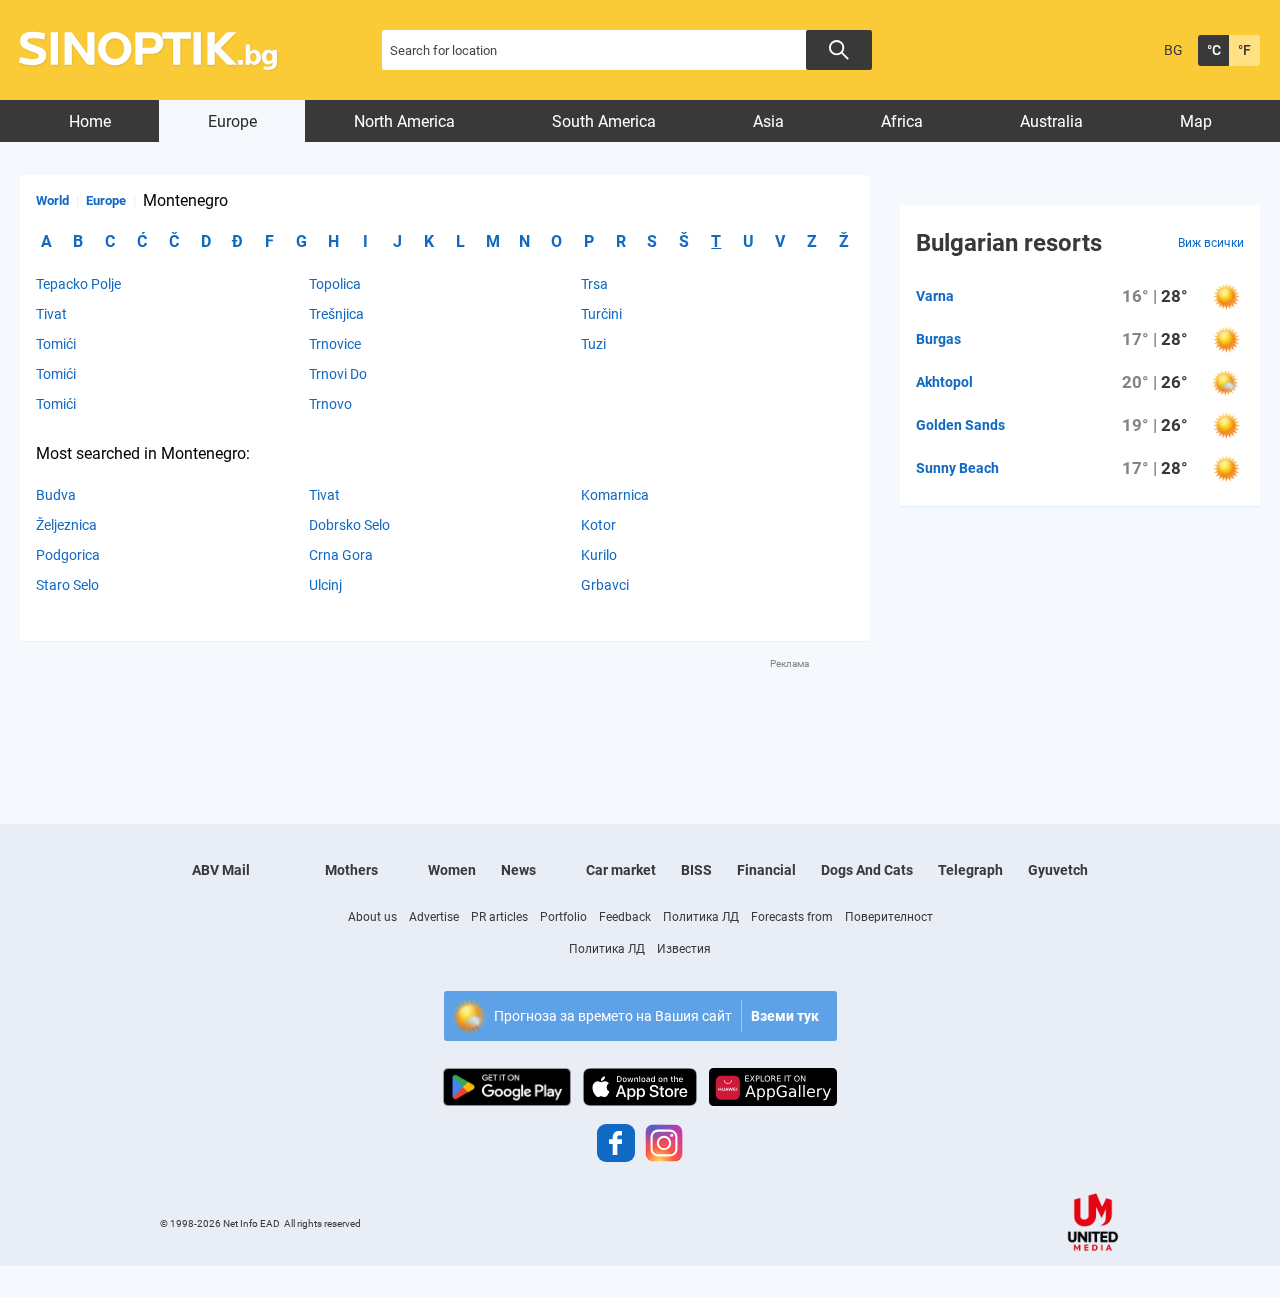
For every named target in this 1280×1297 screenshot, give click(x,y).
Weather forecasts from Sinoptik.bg (159, 50)
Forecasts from (792, 917)
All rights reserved (322, 1223)
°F (1244, 50)
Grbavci (605, 585)
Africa (902, 121)
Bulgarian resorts (1009, 243)
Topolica (335, 284)
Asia (768, 121)
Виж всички (1211, 243)
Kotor (598, 525)
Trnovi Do (338, 374)
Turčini (601, 314)
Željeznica (66, 525)
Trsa (594, 284)
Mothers (351, 870)
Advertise (434, 917)
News (518, 870)
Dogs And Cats (867, 870)
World (52, 200)
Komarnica (615, 495)
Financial (766, 870)
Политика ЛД (701, 917)
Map (1196, 121)
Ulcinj (325, 585)
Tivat (51, 314)
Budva (56, 495)
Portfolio (563, 917)
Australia (1051, 121)
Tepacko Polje (78, 284)
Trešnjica (336, 314)
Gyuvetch (1058, 870)
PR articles (499, 917)
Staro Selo (67, 585)
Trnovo (330, 404)
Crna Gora (341, 555)
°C (1214, 50)
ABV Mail (221, 870)
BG (1173, 50)
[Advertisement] (445, 716)
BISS (696, 870)
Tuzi (593, 344)
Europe (232, 121)
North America (404, 121)
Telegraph (970, 870)
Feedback (625, 917)
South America (604, 121)
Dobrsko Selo (349, 525)
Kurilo (599, 555)
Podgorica (68, 555)
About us (372, 917)
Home (90, 121)
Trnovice (335, 344)
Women (452, 870)
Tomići (56, 344)
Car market (621, 870)
